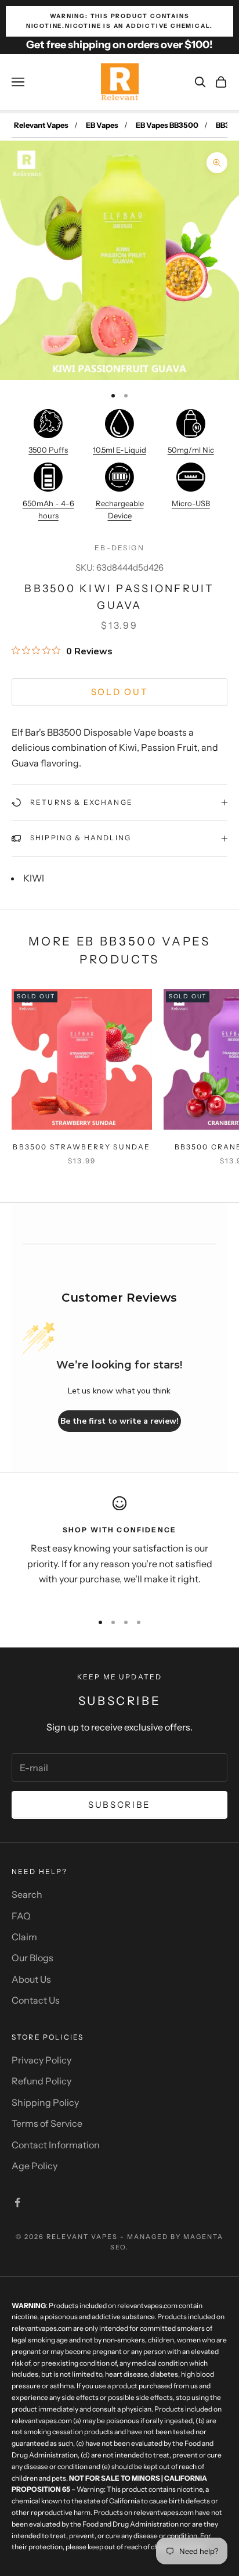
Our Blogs (32, 1958)
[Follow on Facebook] (17, 2202)
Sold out (120, 692)
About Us (31, 1979)
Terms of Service (47, 2123)
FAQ (21, 1916)
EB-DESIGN (119, 548)
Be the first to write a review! (119, 1421)
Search (27, 1894)
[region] (119, 1549)
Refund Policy (41, 2081)
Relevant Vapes (41, 125)
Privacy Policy (41, 2060)
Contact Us (36, 2000)
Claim (24, 1937)
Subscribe (119, 1805)
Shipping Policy (45, 2102)
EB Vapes (102, 125)
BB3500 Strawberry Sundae (82, 1147)
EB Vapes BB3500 (167, 125)
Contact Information (56, 2145)
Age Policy (35, 2166)
